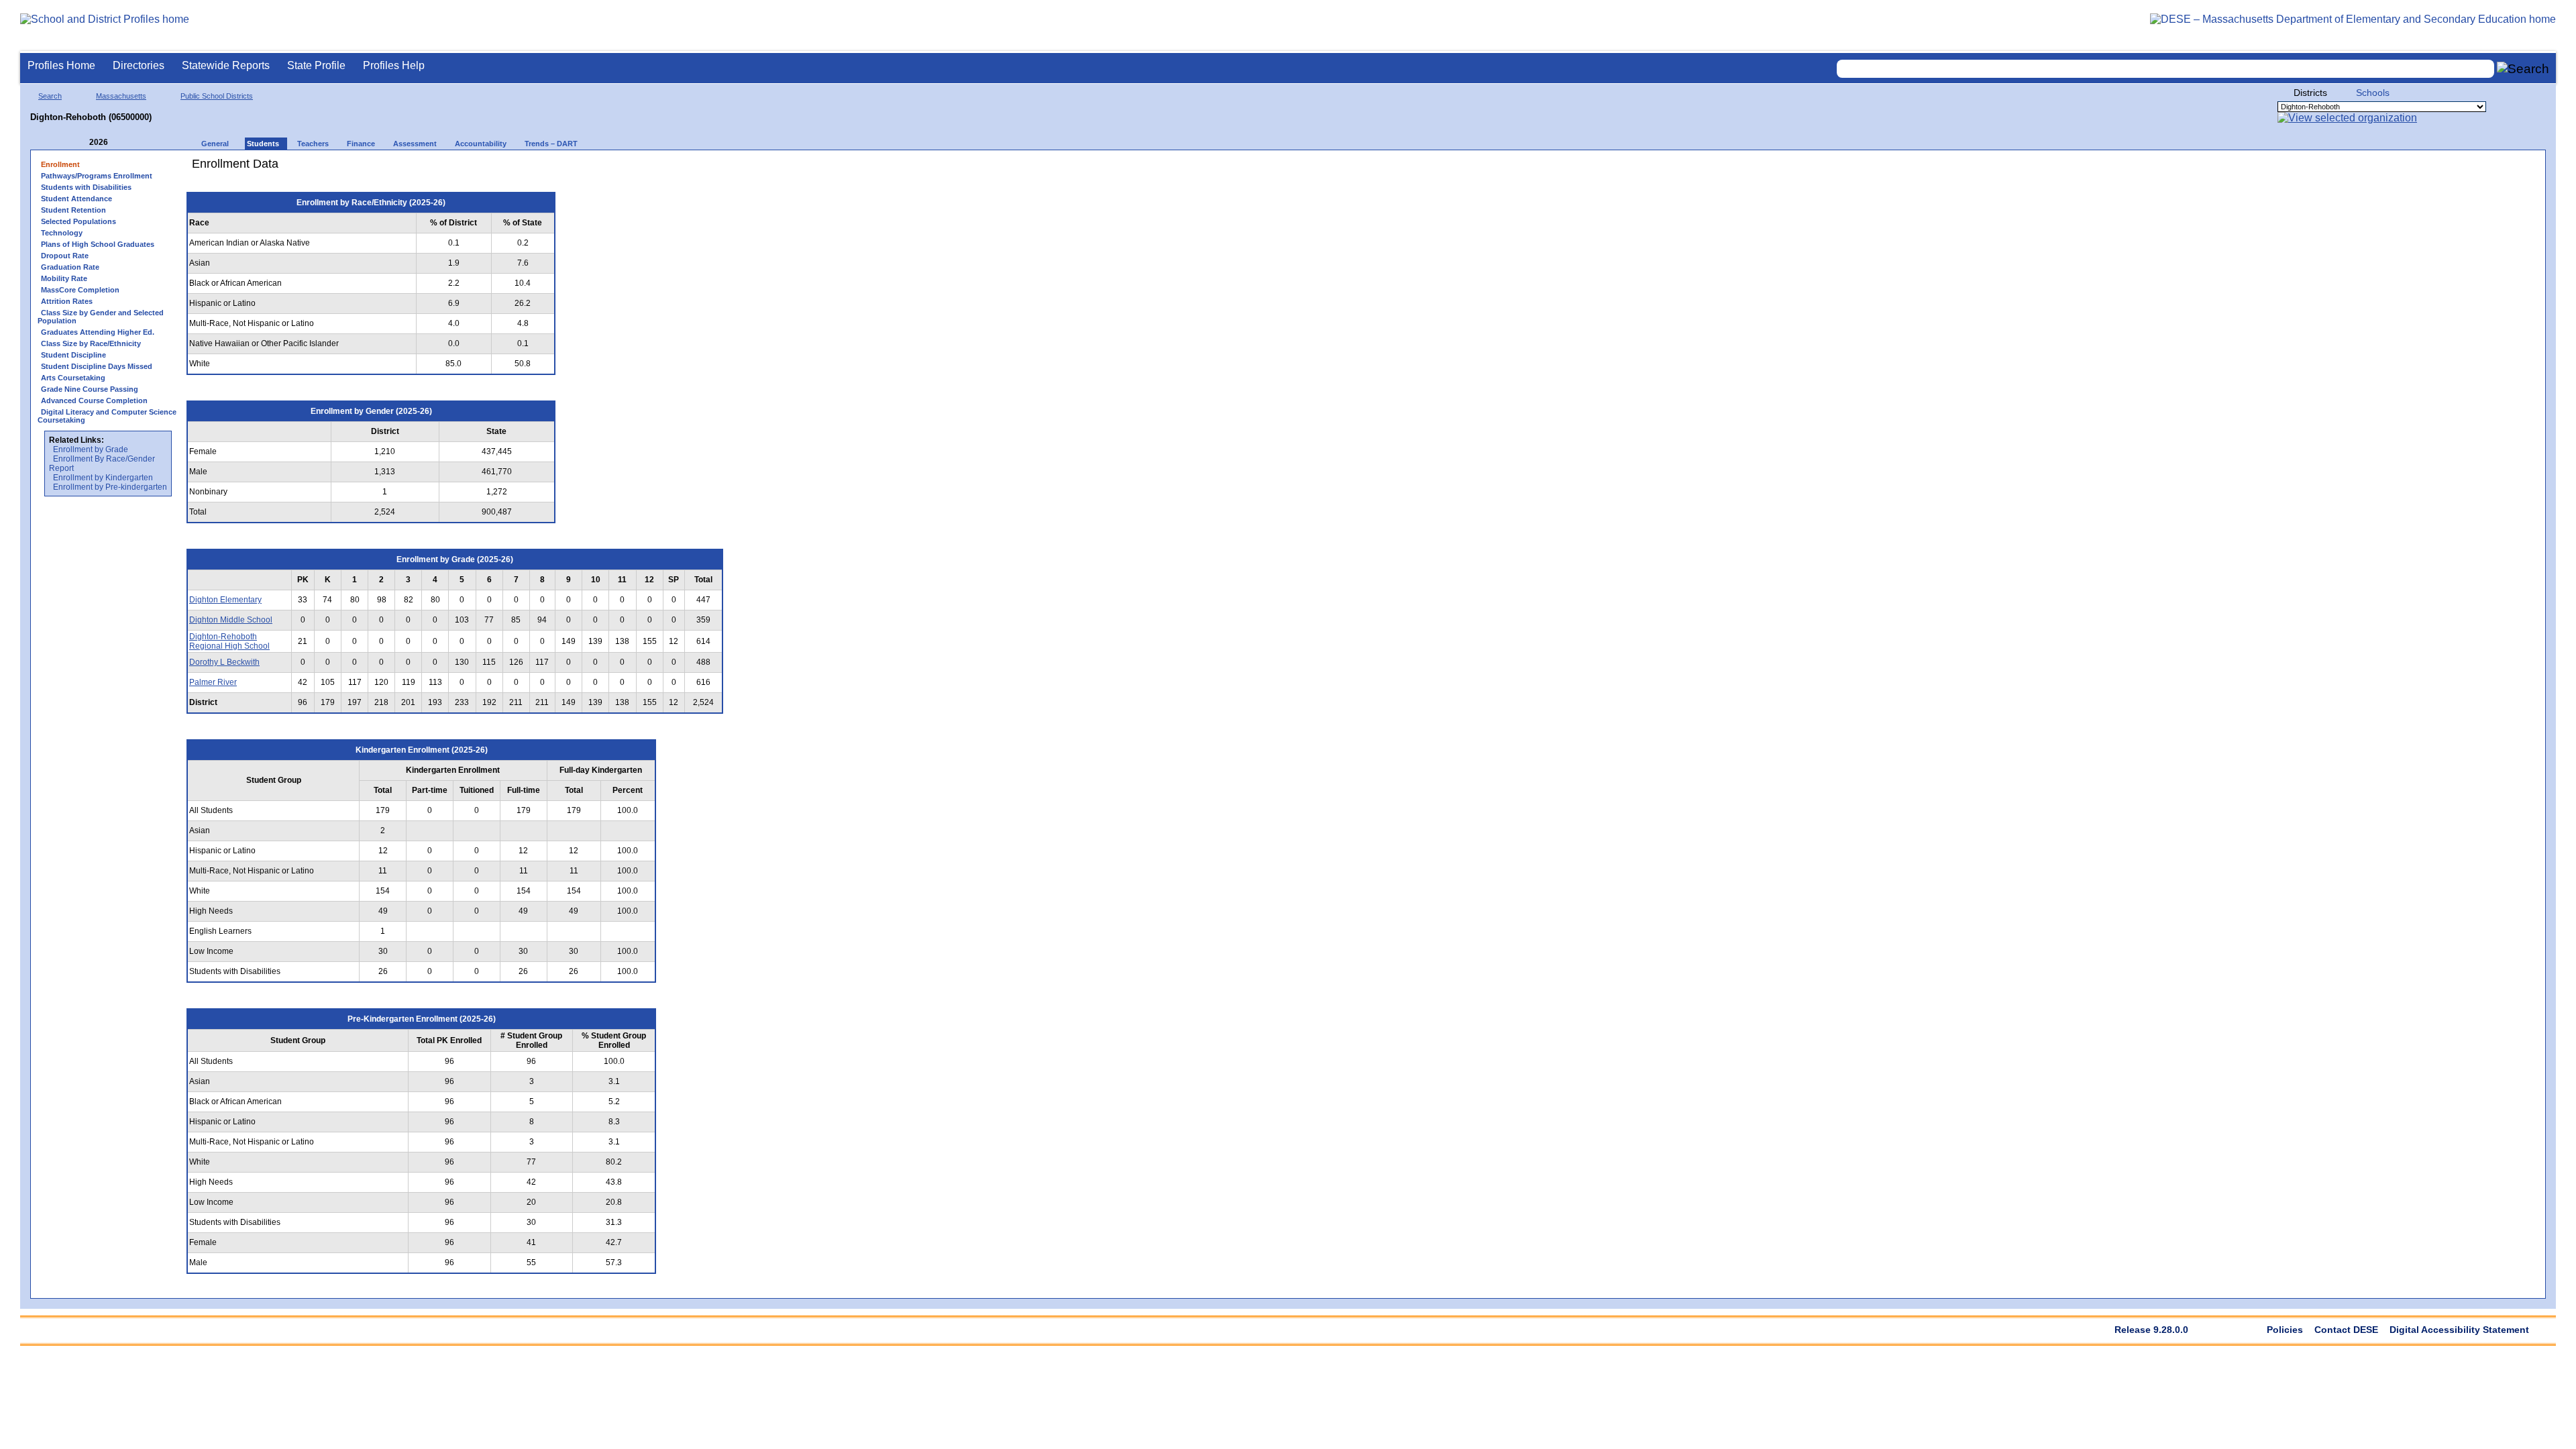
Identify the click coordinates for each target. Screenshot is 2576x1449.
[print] (647, 169)
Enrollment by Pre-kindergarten (110, 487)
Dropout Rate (65, 256)
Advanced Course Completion (94, 400)
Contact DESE (2346, 1330)
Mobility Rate (64, 278)
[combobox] (2165, 69)
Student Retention (73, 210)
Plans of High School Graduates (98, 244)
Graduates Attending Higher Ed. (98, 332)
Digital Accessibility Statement (2459, 1330)
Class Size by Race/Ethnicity (91, 343)
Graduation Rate (70, 267)
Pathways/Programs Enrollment (97, 176)
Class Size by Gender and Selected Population (101, 317)
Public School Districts (217, 96)
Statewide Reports (226, 65)
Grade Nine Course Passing (90, 389)
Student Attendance (76, 199)
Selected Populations (78, 221)
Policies (2285, 1330)
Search (50, 96)
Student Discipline (73, 355)
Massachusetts (121, 96)
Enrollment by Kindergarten (103, 478)
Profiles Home (61, 65)
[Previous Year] (80, 143)
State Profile (316, 65)
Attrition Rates (67, 301)
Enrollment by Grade (91, 449)
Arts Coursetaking (73, 378)
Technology (62, 233)
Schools (2373, 93)
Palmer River (213, 682)
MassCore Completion (80, 290)
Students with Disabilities (86, 187)
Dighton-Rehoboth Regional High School (229, 641)
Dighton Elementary (225, 600)
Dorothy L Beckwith (224, 662)
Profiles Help (394, 65)
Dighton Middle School (231, 620)
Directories (139, 65)
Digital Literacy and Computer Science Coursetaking (107, 416)
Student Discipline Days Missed (97, 366)
